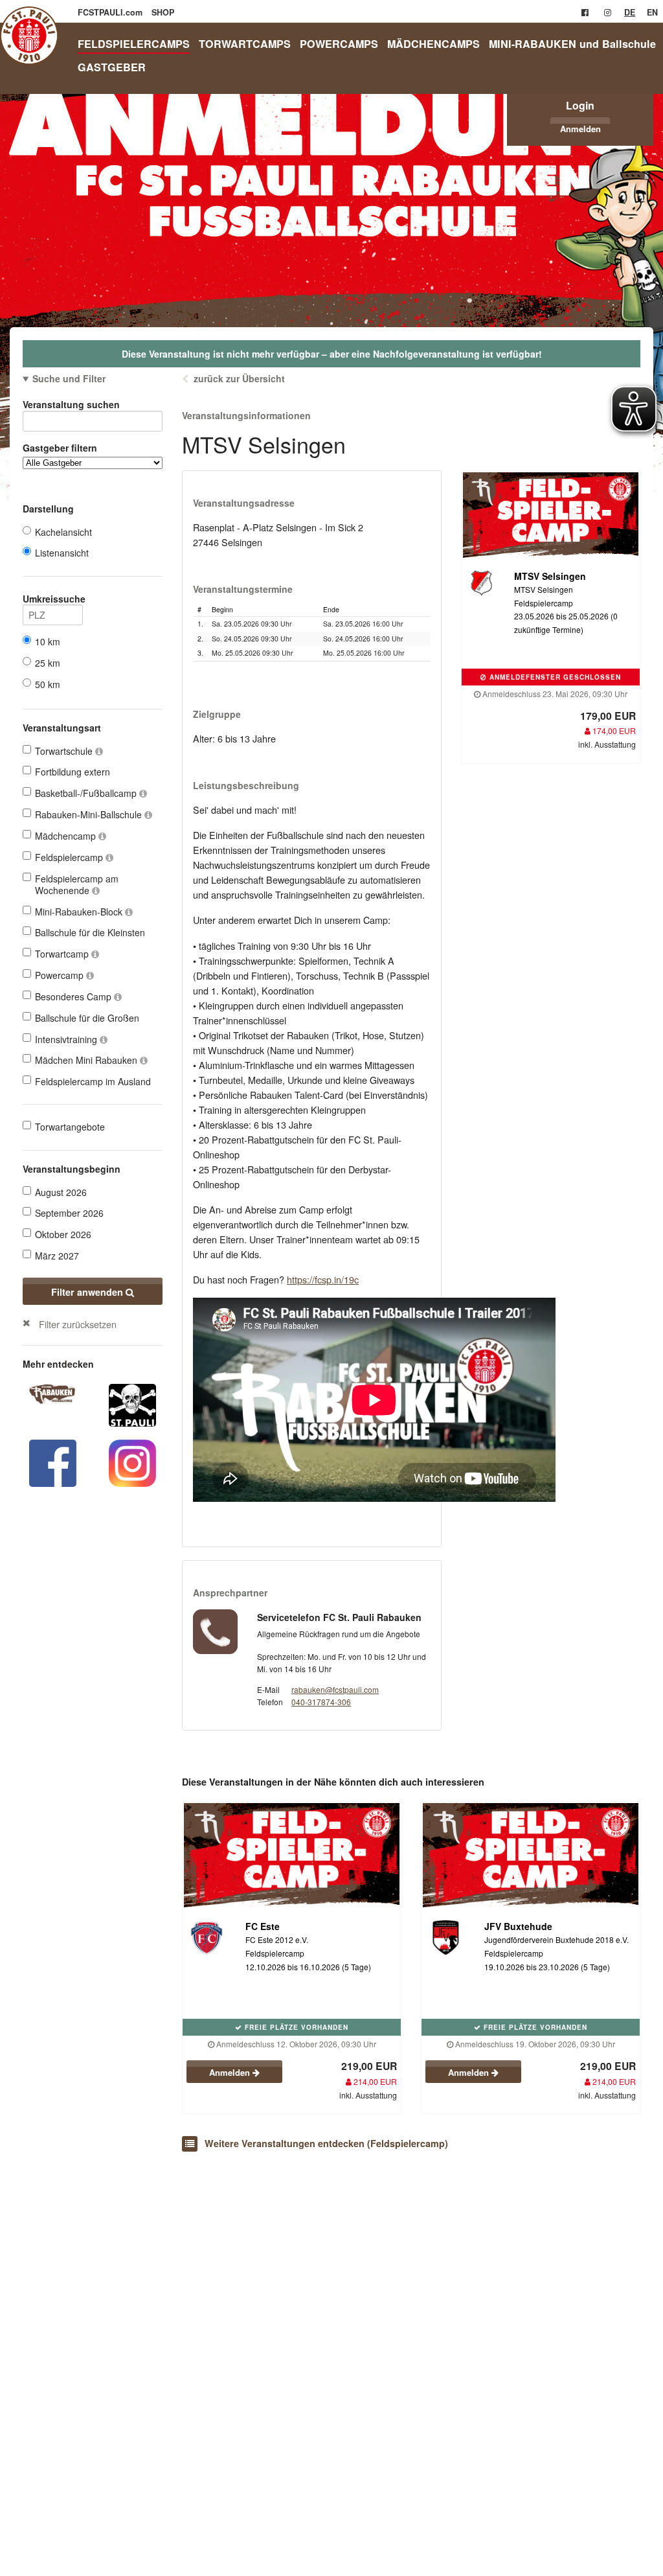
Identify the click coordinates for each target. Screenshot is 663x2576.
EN (652, 12)
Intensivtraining (67, 1039)
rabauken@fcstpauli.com (335, 1689)
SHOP (163, 12)
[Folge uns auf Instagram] (132, 1462)
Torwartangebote (70, 1127)
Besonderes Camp (74, 996)
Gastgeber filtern (60, 448)
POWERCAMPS (339, 44)
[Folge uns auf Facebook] (53, 1462)
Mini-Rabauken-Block (80, 912)
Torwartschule (65, 751)
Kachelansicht (63, 532)
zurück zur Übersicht (239, 378)
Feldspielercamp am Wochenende (77, 884)
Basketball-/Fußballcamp (87, 793)
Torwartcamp (63, 954)
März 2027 (57, 1256)
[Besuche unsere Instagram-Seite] (608, 12)
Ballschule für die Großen (87, 1018)
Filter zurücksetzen (78, 1324)
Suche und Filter (69, 378)
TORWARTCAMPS (245, 44)
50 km (48, 684)
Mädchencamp (67, 836)
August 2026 (61, 1192)
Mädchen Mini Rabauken (87, 1060)
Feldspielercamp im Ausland (93, 1081)
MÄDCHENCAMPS (433, 44)
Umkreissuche (53, 599)
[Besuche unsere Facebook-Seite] (585, 12)
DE (630, 12)
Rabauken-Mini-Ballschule (90, 814)
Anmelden (580, 129)
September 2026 (69, 1213)
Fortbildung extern (73, 772)
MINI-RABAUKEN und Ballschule (572, 44)
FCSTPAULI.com (111, 12)
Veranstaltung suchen (71, 404)
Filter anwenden (88, 1292)
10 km (48, 641)
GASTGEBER (112, 67)
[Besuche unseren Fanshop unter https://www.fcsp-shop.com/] (132, 1404)
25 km (48, 663)
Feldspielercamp (70, 857)
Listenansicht (62, 553)
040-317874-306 (321, 1702)
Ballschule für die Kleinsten (90, 932)
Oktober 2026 (63, 1234)
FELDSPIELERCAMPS (134, 44)
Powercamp (61, 975)
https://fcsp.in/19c (323, 1279)
